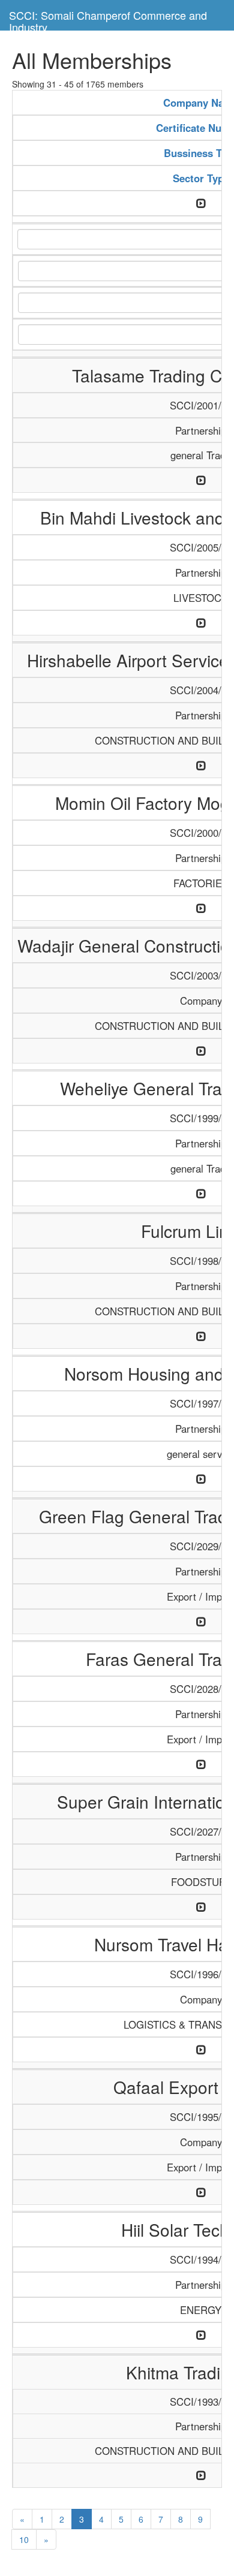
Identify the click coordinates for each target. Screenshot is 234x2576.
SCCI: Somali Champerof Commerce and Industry (108, 19)
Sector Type (201, 178)
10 (24, 2539)
